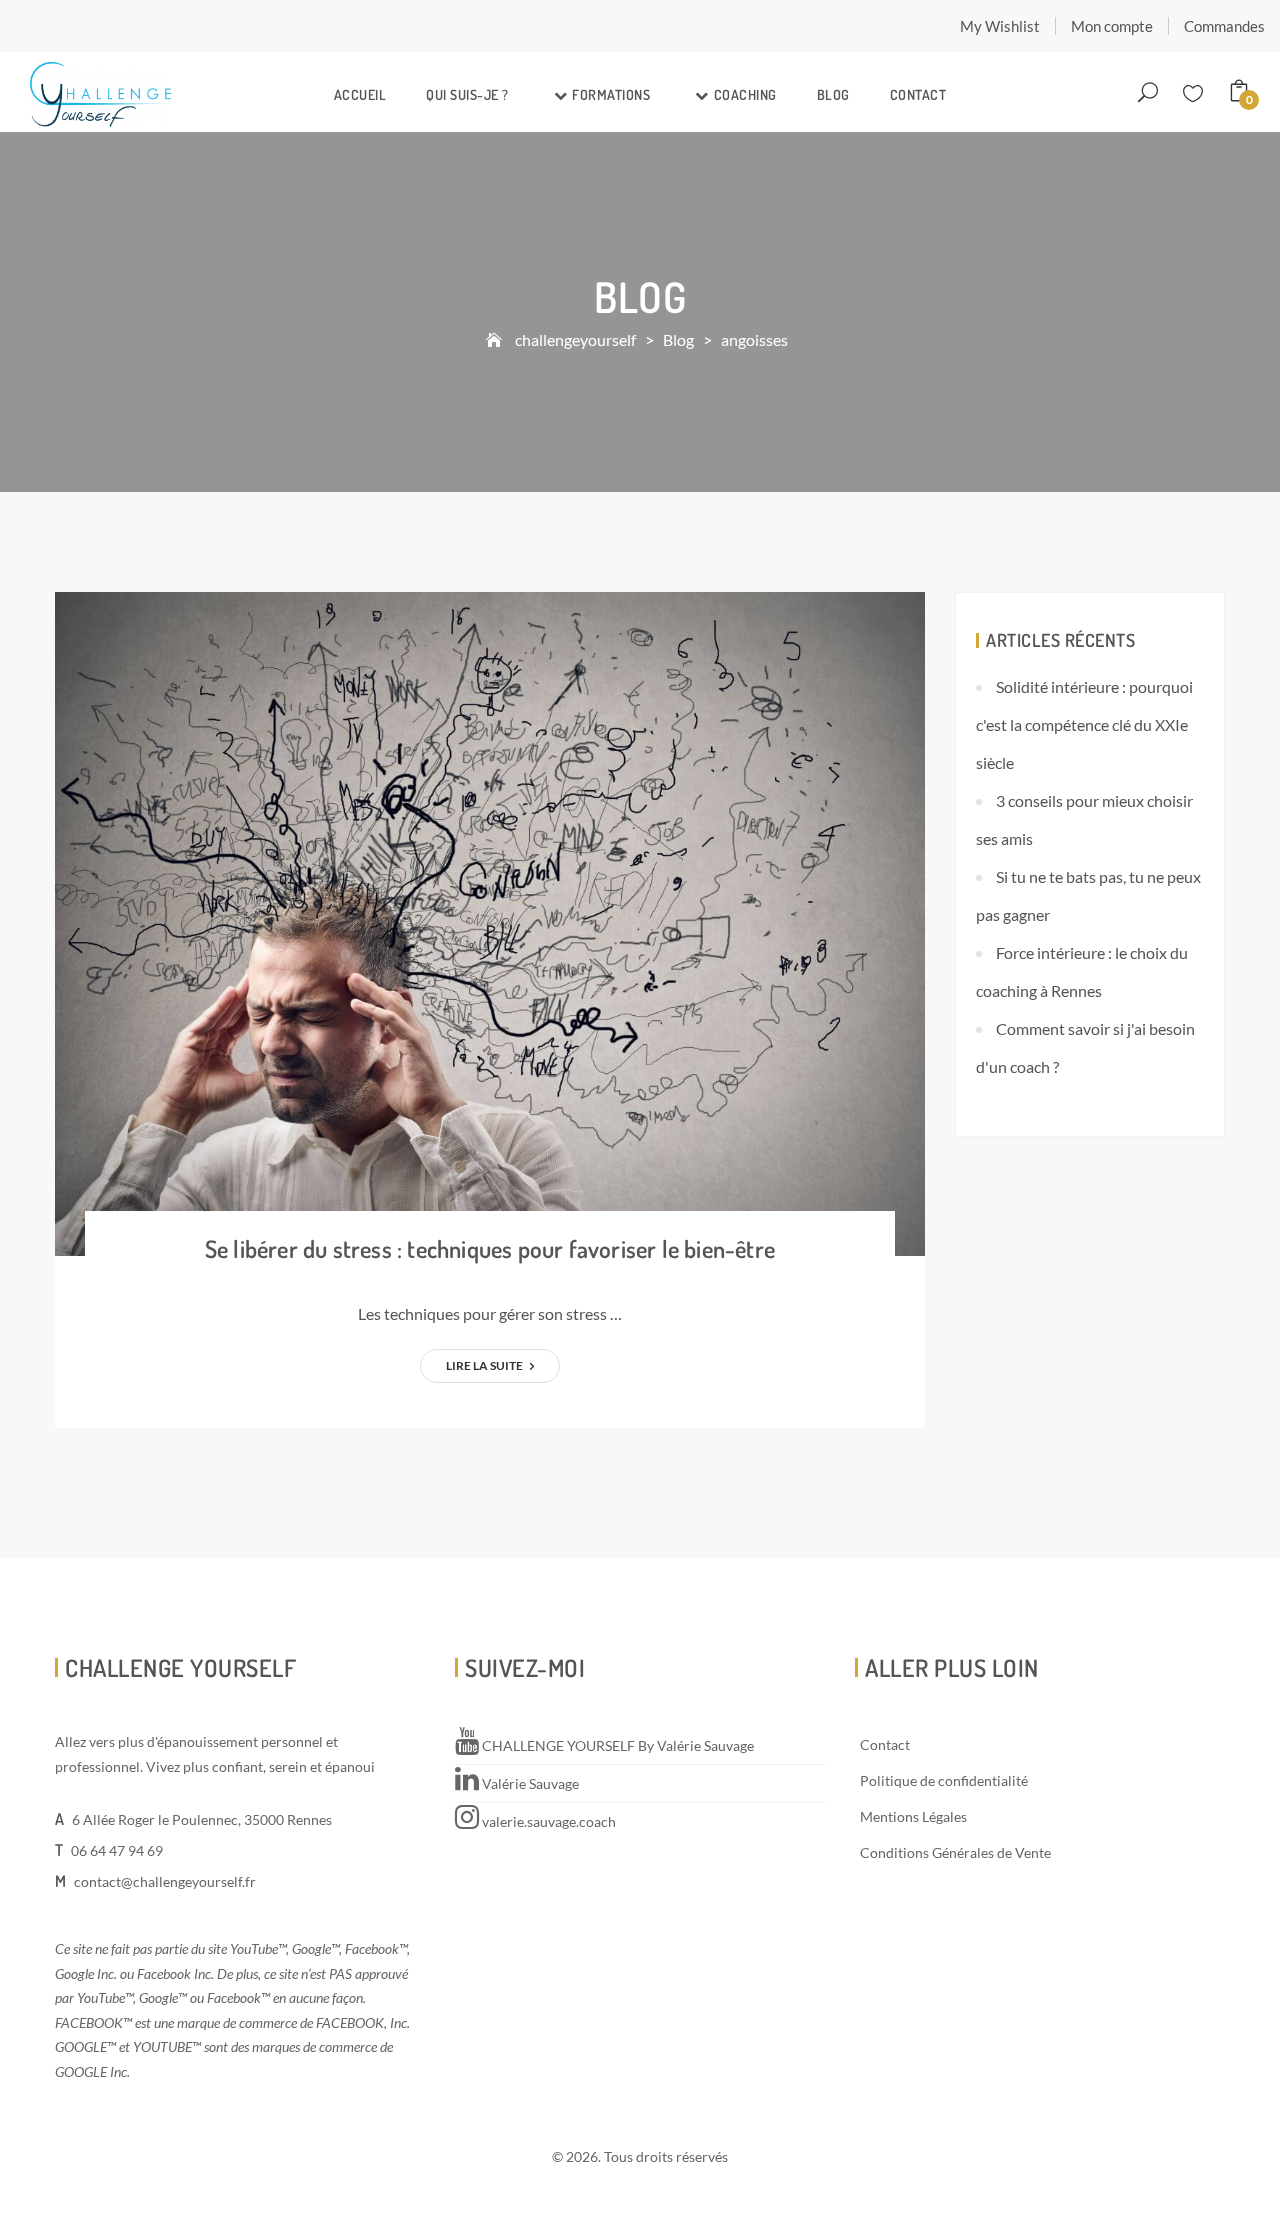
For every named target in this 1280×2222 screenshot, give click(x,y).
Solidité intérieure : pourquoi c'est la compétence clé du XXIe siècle (1084, 724)
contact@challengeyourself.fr (165, 1881)
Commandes (1224, 26)
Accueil (360, 94)
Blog (833, 94)
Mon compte (1112, 26)
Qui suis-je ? (467, 94)
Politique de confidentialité (944, 1780)
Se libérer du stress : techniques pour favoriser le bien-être (490, 1248)
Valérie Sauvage (529, 1783)
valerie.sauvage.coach (547, 1821)
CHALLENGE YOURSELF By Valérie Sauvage (616, 1745)
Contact (918, 94)
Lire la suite (485, 1365)
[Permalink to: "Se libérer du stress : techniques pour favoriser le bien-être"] (490, 921)
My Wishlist (1000, 26)
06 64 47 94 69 (117, 1850)
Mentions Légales (913, 1816)
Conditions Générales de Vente (955, 1852)
